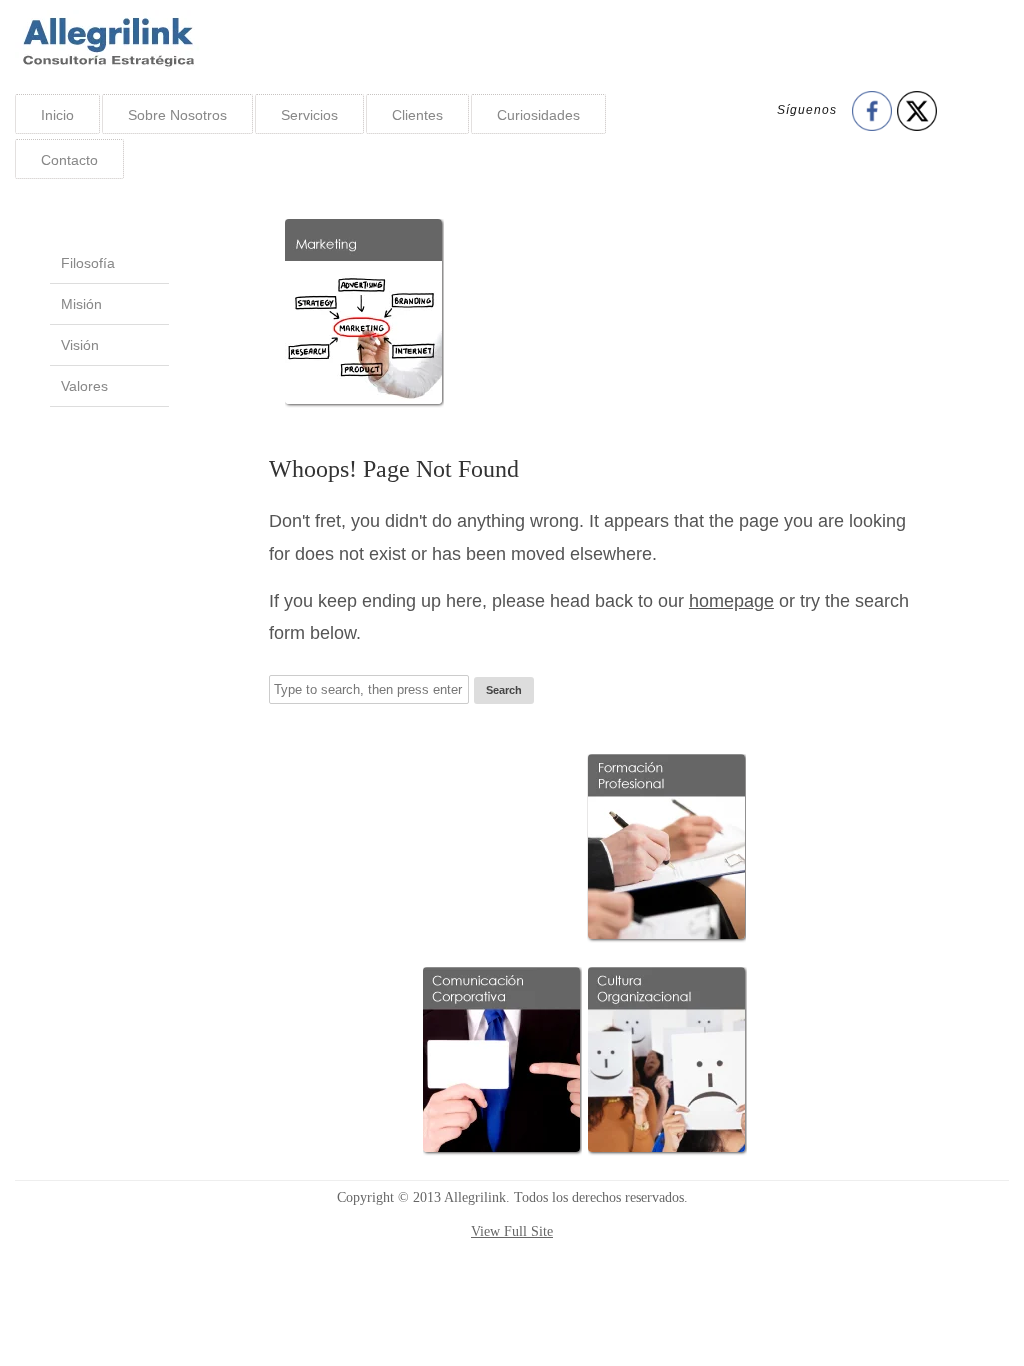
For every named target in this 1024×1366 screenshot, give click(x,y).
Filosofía (88, 263)
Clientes (417, 115)
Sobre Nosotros (177, 115)
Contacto (69, 160)
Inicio (57, 115)
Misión (81, 304)
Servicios (309, 115)
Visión (80, 345)
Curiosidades (538, 115)
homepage (731, 601)
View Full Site (512, 1231)
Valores (84, 386)
